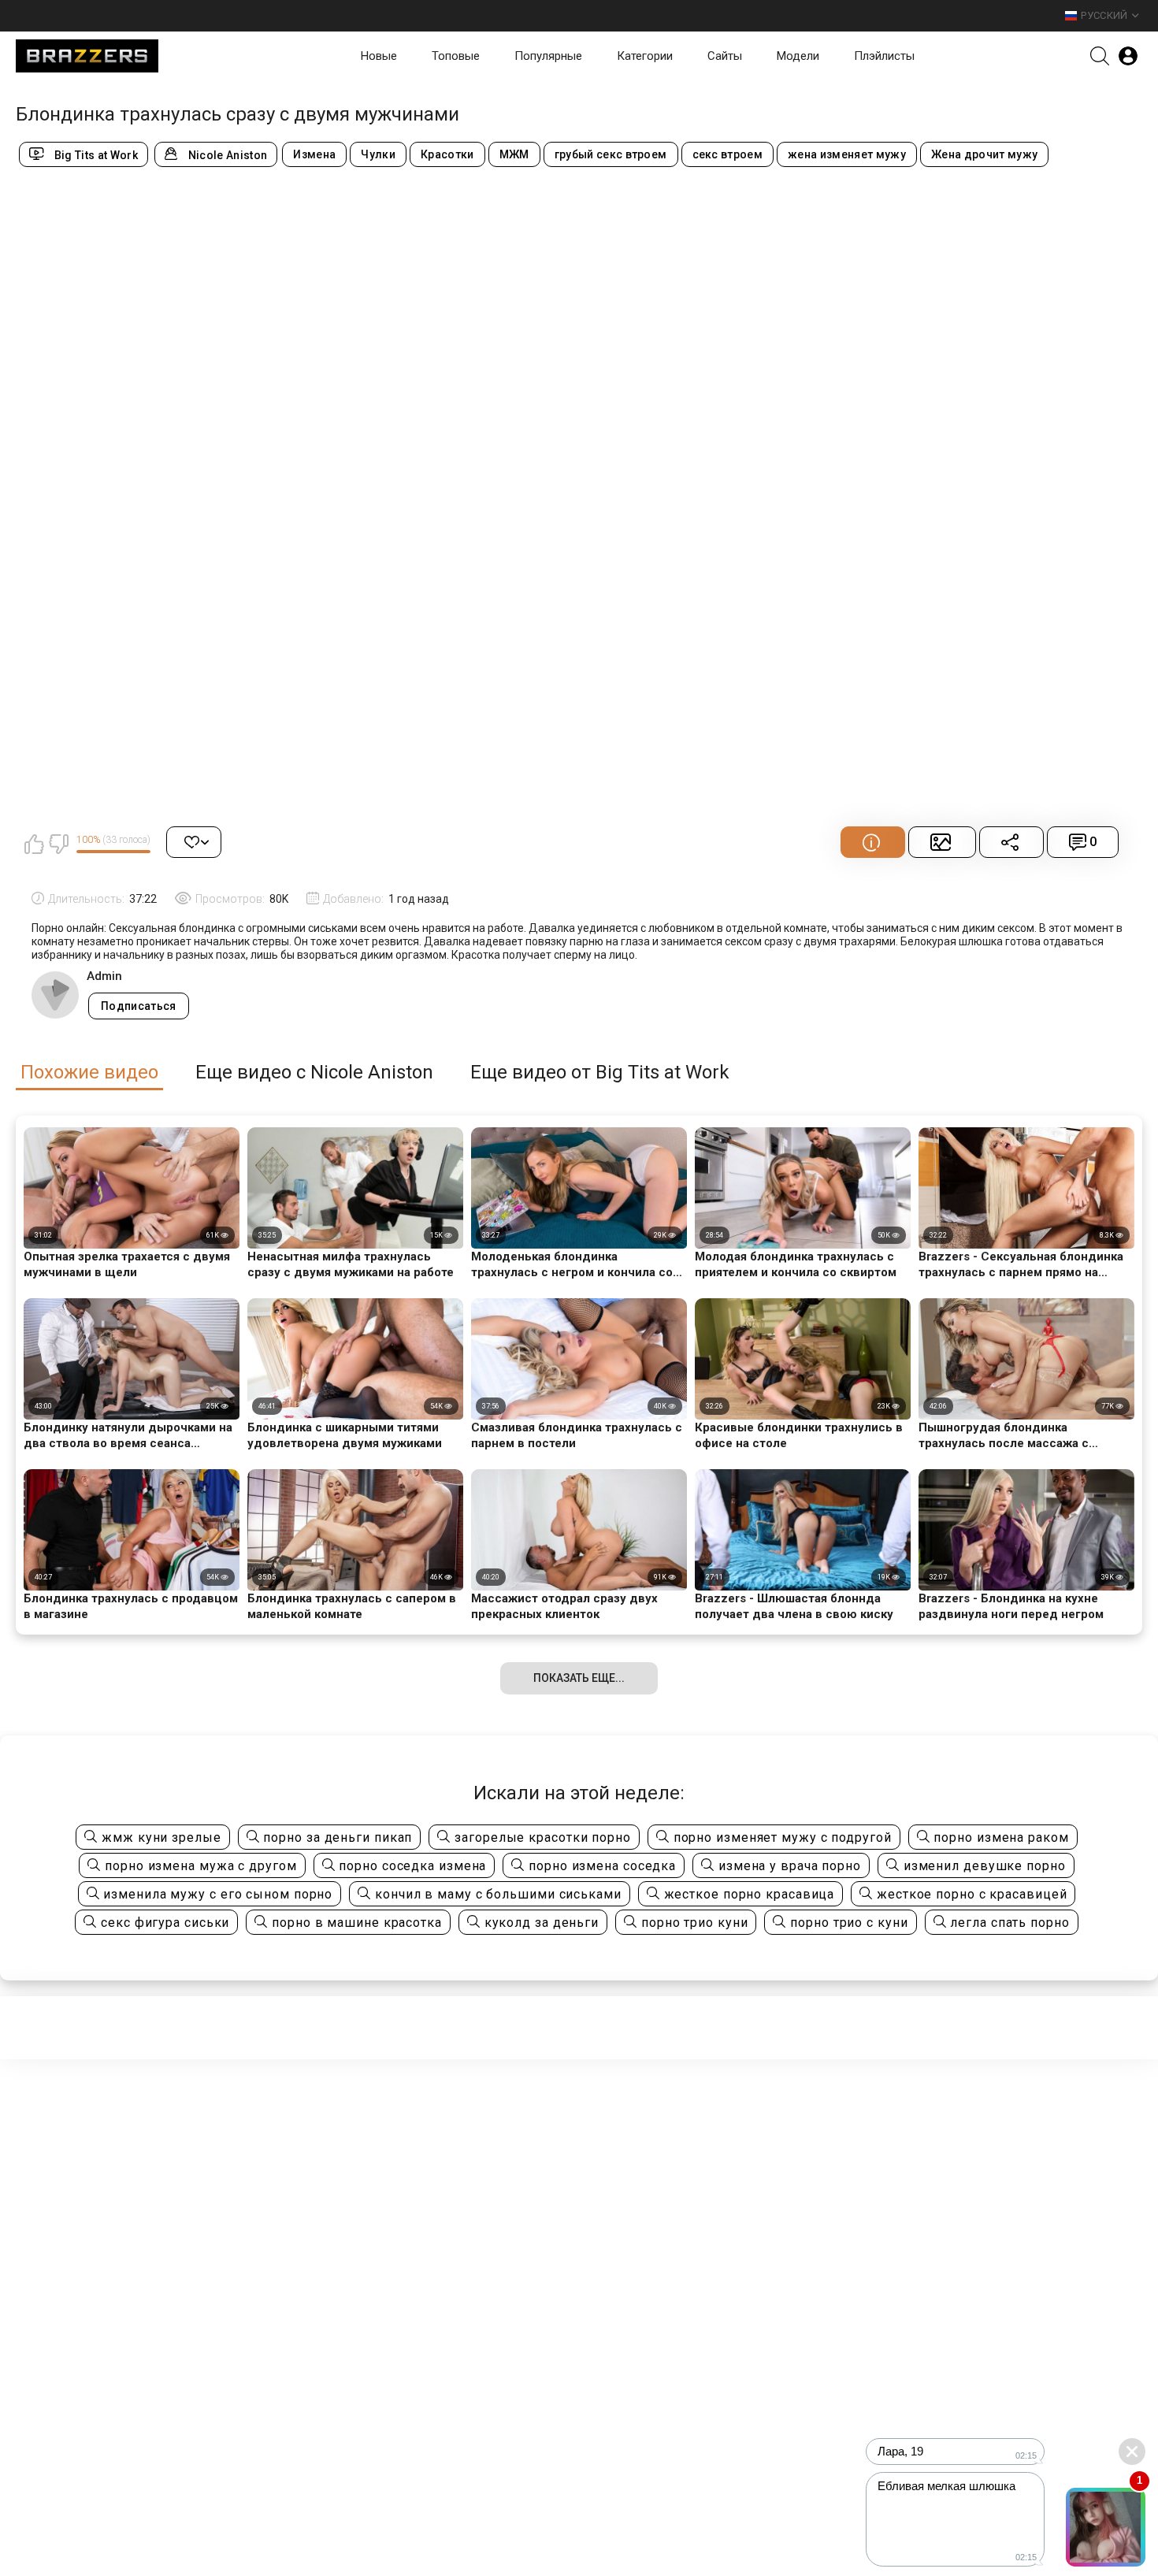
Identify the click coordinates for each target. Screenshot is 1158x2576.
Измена (314, 154)
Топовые (456, 56)
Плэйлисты (884, 56)
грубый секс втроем (611, 154)
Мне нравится (34, 844)
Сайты (725, 56)
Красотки (447, 154)
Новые (379, 56)
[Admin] (55, 995)
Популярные (548, 56)
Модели (798, 56)
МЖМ (514, 154)
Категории (645, 56)
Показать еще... (579, 1678)
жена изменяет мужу (847, 154)
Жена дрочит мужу (984, 154)
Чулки (378, 154)
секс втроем (728, 154)
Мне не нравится (58, 844)
